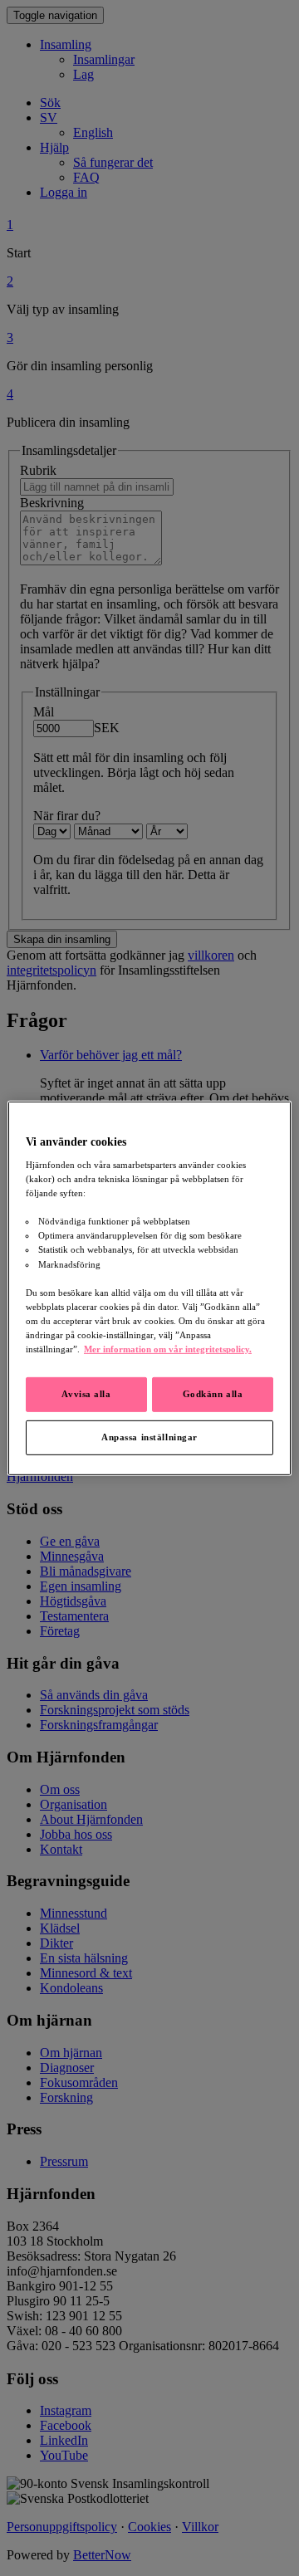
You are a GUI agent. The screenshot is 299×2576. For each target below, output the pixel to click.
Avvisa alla (86, 1394)
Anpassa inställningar (149, 1437)
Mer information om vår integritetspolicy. (168, 1349)
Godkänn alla (213, 1394)
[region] (149, 1288)
